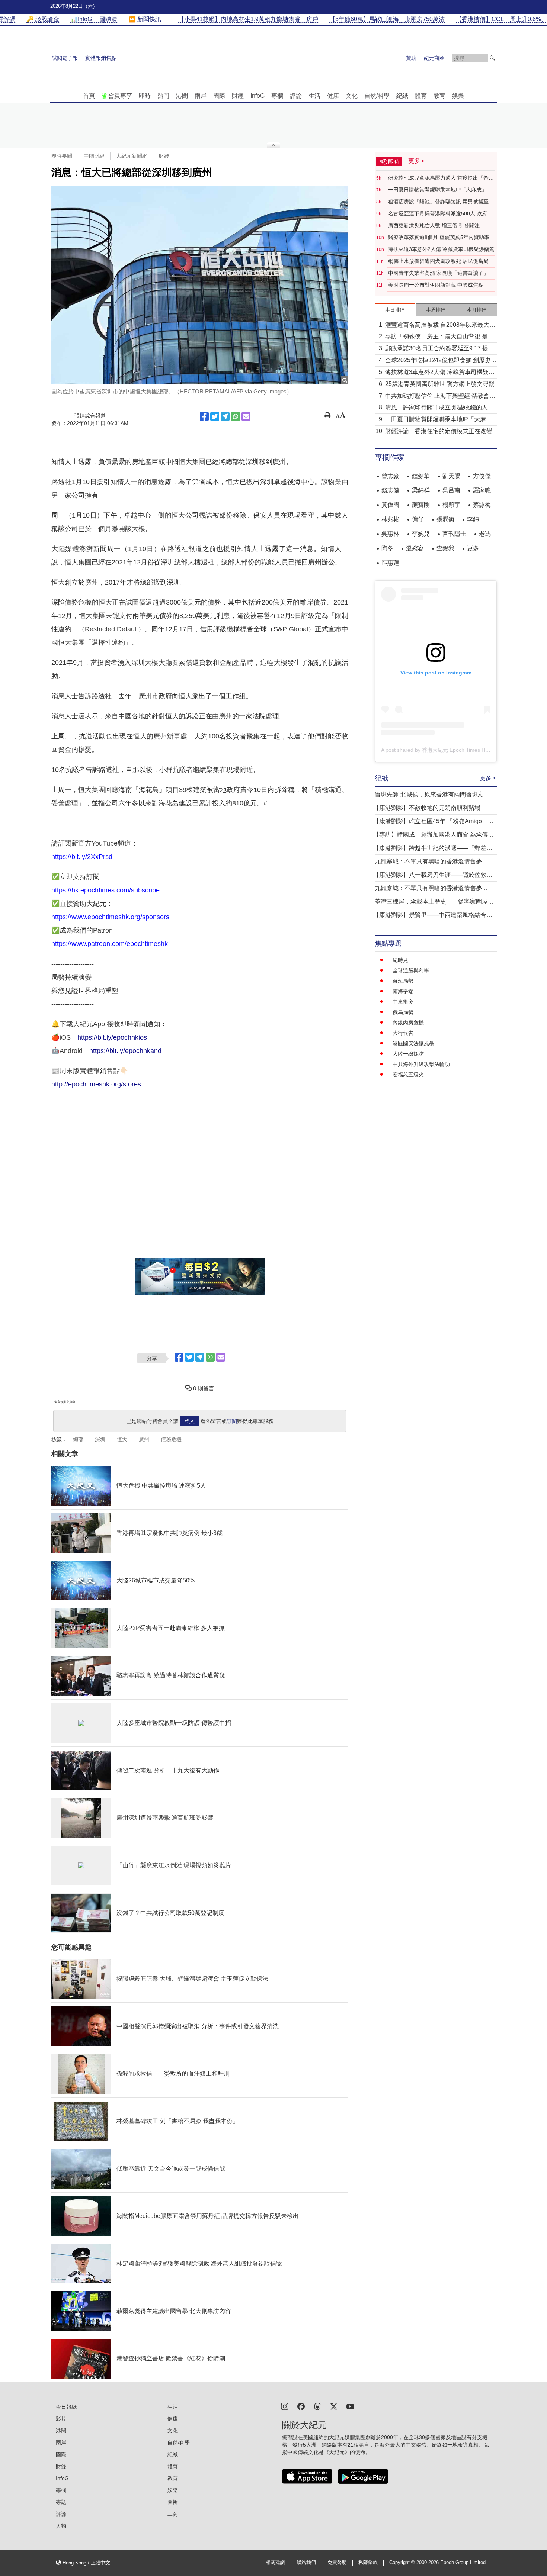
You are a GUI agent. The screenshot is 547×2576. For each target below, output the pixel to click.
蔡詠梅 (482, 505)
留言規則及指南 (65, 1402)
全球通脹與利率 (411, 970)
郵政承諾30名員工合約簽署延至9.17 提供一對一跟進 (440, 349)
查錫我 (445, 548)
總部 (78, 1439)
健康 (333, 96)
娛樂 (458, 96)
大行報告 (403, 1033)
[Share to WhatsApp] (236, 416)
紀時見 (400, 960)
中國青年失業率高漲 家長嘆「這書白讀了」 (438, 273)
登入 (189, 1421)
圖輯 (173, 2502)
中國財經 (94, 156)
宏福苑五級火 (408, 1075)
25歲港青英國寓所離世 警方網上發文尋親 (440, 384)
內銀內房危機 (408, 1023)
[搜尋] (492, 58)
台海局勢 (403, 981)
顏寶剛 (421, 505)
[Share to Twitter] (215, 416)
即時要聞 (62, 156)
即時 (145, 96)
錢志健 (390, 490)
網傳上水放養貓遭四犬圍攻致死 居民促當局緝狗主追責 (441, 261)
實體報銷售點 (101, 58)
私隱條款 (368, 2563)
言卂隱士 (454, 534)
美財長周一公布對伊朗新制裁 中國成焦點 (436, 285)
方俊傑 (482, 476)
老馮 (485, 534)
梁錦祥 (421, 490)
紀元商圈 (434, 58)
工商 (173, 2514)
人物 (61, 2526)
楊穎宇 (451, 505)
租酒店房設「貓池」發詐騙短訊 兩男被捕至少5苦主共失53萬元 (441, 202)
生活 (314, 96)
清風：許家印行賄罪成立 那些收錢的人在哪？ (439, 408)
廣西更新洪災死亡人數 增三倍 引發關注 (434, 225)
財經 (238, 96)
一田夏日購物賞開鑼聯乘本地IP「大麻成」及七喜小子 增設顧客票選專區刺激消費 (440, 190)
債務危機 (171, 1439)
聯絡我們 (306, 2563)
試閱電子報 (65, 58)
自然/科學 (377, 96)
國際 (219, 96)
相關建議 (275, 2563)
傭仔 (418, 519)
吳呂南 (451, 490)
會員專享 (120, 96)
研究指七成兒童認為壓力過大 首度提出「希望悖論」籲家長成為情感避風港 (441, 178)
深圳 (100, 1439)
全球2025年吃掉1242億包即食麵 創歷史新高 (441, 361)
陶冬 (387, 548)
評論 (296, 96)
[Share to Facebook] (204, 416)
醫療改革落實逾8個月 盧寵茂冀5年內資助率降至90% (441, 238)
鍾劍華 (421, 476)
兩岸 (201, 96)
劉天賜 (451, 476)
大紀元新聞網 (132, 156)
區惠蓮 (390, 563)
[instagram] (285, 2406)
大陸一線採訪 (408, 1054)
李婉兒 (421, 534)
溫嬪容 (415, 548)
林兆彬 (390, 519)
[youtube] (350, 2406)
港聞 (182, 96)
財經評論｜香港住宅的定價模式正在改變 (439, 431)
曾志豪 (390, 476)
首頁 (89, 96)
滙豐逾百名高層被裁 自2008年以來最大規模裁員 (440, 326)
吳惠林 (390, 534)
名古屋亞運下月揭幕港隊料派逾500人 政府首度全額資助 (440, 214)
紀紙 (402, 96)
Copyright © (403, 2563)
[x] (334, 2406)
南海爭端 (403, 991)
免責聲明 (337, 2563)
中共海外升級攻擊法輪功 (421, 1064)
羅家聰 (482, 490)
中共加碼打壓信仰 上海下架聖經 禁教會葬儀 (440, 397)
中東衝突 (403, 1002)
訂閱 (232, 1421)
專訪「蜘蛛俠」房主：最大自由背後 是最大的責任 (439, 337)
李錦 (473, 519)
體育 (421, 96)
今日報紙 (66, 2407)
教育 (439, 96)
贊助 (411, 58)
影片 (61, 2419)
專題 (61, 2502)
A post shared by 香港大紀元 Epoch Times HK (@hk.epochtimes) (457, 750)
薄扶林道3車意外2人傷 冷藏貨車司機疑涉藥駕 (441, 249)
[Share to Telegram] (225, 416)
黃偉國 (390, 505)
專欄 (277, 96)
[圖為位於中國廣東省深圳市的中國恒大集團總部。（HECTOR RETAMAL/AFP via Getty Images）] (200, 285)
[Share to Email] (246, 416)
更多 (473, 548)
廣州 (144, 1439)
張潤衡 (445, 519)
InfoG (257, 96)
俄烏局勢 (403, 1012)
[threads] (317, 2406)
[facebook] (301, 2406)
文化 (352, 96)
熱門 (163, 96)
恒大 (122, 1439)
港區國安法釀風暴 (413, 1043)
